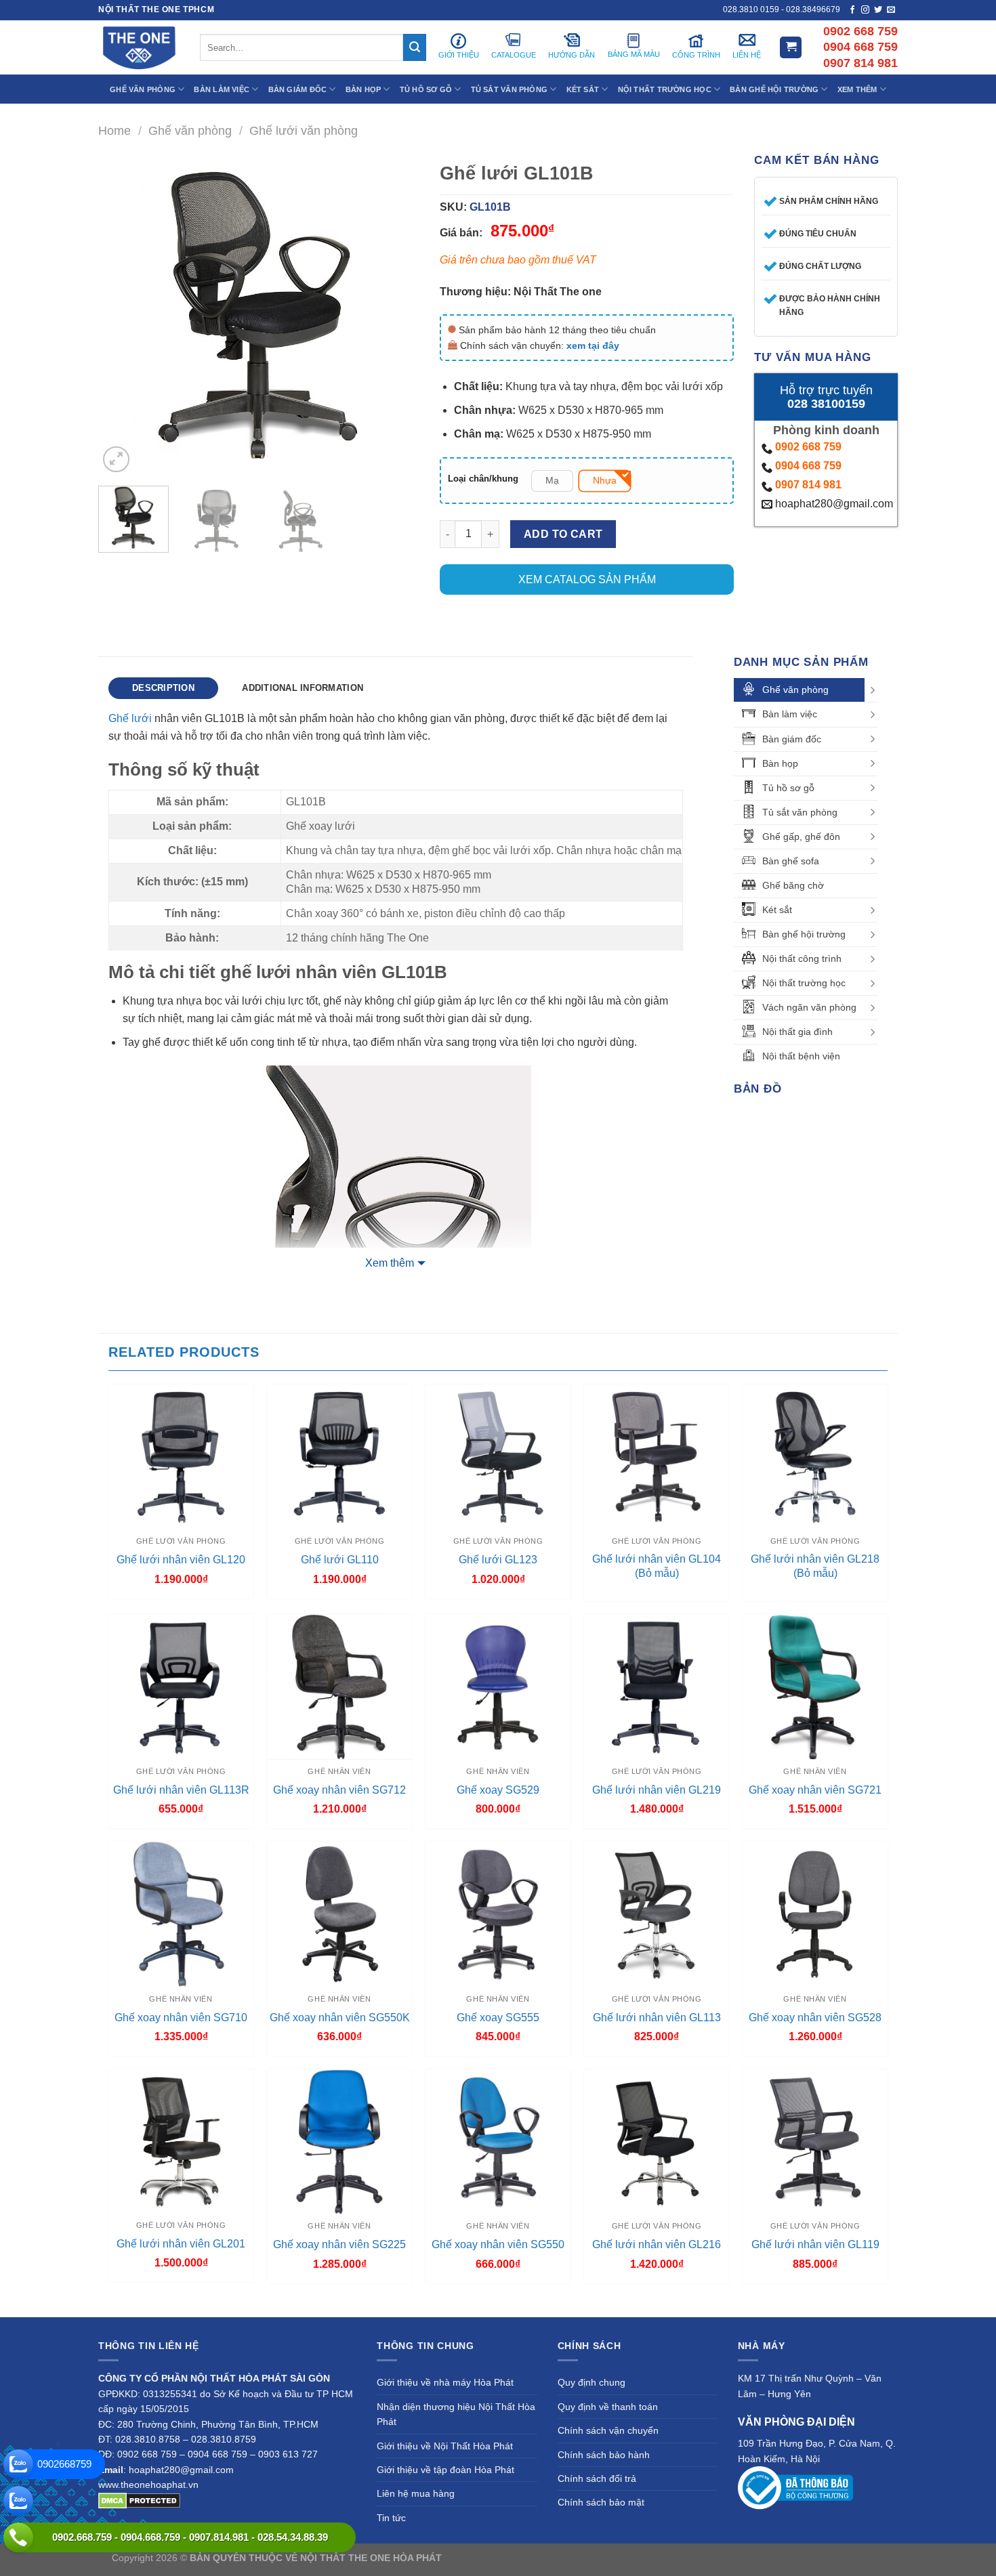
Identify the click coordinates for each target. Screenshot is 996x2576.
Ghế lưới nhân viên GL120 (181, 1560)
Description (163, 688)
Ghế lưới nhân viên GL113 (657, 2018)
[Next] (396, 315)
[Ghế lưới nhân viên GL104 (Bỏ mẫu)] (657, 1457)
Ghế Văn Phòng (143, 89)
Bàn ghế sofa (791, 861)
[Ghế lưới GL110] (339, 1457)
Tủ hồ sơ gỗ (788, 788)
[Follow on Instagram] (865, 10)
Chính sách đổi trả (597, 2478)
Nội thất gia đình (797, 1032)
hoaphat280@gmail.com (833, 504)
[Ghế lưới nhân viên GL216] (657, 2142)
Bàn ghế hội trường (804, 934)
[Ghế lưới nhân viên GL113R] (181, 1687)
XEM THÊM (857, 89)
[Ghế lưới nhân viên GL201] (181, 2141)
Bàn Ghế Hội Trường (774, 89)
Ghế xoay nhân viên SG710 (181, 2018)
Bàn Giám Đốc (298, 89)
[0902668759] (18, 2464)
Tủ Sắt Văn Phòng (510, 89)
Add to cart (563, 534)
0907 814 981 (808, 485)
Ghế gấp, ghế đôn (801, 837)
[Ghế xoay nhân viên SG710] (181, 1914)
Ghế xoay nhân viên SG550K (340, 2018)
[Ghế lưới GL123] (498, 1457)
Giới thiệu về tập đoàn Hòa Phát (445, 2470)
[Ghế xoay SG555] (498, 1914)
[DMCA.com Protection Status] (139, 2499)
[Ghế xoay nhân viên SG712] (339, 1687)
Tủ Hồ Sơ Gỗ (426, 89)
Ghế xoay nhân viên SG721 (815, 1790)
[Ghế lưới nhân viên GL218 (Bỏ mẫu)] (815, 1457)
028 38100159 (826, 404)
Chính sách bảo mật (601, 2502)
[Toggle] (873, 690)
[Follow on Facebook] (852, 10)
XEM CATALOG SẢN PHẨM (587, 579)
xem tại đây (593, 345)
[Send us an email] (891, 10)
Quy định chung (592, 2382)
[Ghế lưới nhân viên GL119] (815, 2142)
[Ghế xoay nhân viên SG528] (815, 1914)
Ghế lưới (130, 718)
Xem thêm (390, 1263)
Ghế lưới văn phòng (304, 130)
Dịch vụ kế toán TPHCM (720, 2558)
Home (115, 130)
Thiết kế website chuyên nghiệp (512, 2558)
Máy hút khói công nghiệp (829, 2558)
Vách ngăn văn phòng (809, 1007)
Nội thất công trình (802, 958)
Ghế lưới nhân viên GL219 (657, 1790)
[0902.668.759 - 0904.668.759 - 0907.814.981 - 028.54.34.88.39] (18, 2537)
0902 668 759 (808, 447)
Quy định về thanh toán (608, 2407)
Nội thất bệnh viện (801, 1056)
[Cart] (791, 48)
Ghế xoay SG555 (498, 2018)
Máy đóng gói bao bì (624, 2558)
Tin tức (391, 2518)
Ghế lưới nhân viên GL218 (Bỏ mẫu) (815, 1566)
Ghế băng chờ (793, 885)
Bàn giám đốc (792, 739)
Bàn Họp (364, 89)
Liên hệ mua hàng (416, 2493)
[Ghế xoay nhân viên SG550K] (339, 1914)
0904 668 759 (808, 466)
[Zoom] (116, 460)
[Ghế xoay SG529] (498, 1687)
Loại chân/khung (483, 479)
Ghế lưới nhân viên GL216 (657, 2244)
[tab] (163, 688)
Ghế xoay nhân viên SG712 (339, 1790)
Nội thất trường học (804, 983)
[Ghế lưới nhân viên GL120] (181, 1457)
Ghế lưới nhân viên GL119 (815, 2244)
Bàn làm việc (790, 714)
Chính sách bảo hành (604, 2455)
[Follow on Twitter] (878, 10)
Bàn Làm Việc (222, 89)
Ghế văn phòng (190, 130)
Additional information (303, 688)
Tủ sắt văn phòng (800, 812)
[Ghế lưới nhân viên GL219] (657, 1687)
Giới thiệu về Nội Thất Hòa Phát (445, 2446)
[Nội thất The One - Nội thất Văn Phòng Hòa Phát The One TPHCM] (139, 47)
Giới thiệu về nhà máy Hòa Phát (445, 2382)
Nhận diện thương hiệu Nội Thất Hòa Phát (456, 2414)
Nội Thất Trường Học (665, 89)
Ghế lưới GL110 (340, 1560)
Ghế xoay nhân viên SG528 (815, 2018)
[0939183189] (18, 2501)
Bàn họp (780, 763)
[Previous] (122, 315)
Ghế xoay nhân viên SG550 (498, 2244)
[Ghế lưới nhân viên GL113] (657, 1914)
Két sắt (777, 910)
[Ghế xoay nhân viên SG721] (815, 1687)
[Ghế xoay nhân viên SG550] (498, 2142)
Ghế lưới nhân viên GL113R (181, 1790)
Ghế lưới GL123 (498, 1560)
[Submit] (415, 47)
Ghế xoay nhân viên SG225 (339, 2244)
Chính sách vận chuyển (608, 2430)
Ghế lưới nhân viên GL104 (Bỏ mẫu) (657, 1566)
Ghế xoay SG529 (498, 1790)
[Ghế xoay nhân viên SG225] (339, 2142)
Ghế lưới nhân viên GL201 (181, 2244)
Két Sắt (583, 89)
